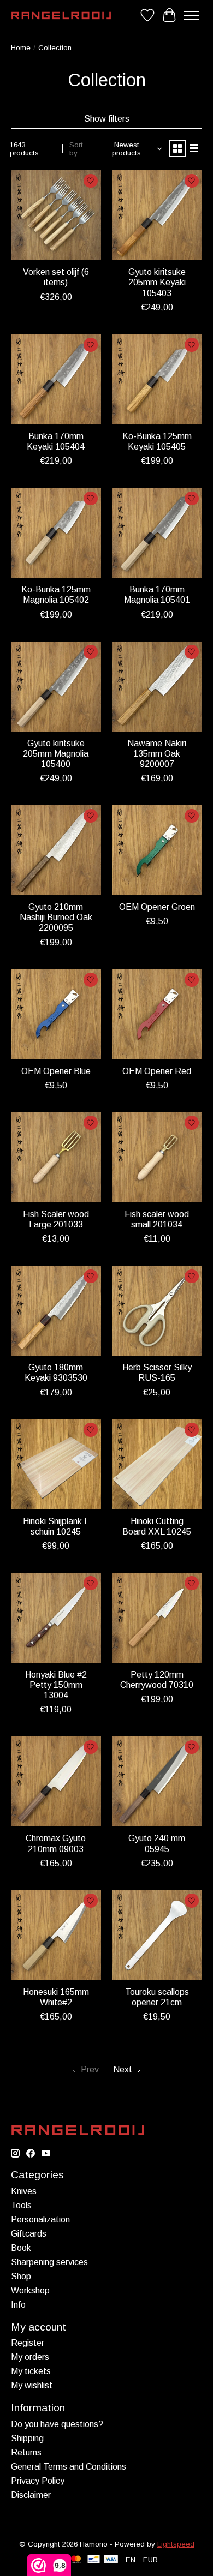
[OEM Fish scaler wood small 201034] (157, 1157)
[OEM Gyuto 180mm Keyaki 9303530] (56, 1311)
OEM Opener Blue (56, 1071)
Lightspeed (176, 2544)
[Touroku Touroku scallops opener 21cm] (157, 1935)
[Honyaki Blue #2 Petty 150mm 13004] (56, 1618)
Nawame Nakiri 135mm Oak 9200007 (157, 754)
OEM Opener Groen (157, 907)
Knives (24, 2191)
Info (18, 2305)
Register (28, 2343)
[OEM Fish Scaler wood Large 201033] (56, 1157)
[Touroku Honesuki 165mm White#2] (56, 1935)
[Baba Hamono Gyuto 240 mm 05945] (157, 1781)
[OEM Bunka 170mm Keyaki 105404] (56, 379)
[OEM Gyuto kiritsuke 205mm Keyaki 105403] (157, 215)
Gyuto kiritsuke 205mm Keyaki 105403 (157, 282)
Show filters (107, 119)
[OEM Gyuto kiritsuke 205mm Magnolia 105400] (56, 687)
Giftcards (29, 2234)
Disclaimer (31, 2495)
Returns (26, 2452)
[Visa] (111, 2560)
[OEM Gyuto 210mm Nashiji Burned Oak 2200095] (56, 850)
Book (21, 2248)
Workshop (30, 2290)
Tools (21, 2205)
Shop (21, 2276)
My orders (30, 2357)
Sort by (76, 149)
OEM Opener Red (157, 1071)
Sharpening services (49, 2262)
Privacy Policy (38, 2481)
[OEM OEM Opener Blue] (56, 1014)
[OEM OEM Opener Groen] (157, 850)
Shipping (27, 2438)
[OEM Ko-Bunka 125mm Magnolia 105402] (56, 533)
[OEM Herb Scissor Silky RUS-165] (157, 1311)
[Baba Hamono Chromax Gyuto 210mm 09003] (56, 1781)
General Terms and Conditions (69, 2467)
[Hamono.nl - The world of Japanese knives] (61, 16)
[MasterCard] (76, 2560)
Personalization (40, 2219)
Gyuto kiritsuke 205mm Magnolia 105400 (56, 754)
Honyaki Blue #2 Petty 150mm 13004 (56, 1685)
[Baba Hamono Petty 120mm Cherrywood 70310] (157, 1618)
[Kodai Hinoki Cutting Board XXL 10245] (157, 1464)
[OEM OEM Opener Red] (157, 1014)
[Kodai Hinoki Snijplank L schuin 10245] (56, 1464)
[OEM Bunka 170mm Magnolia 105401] (157, 533)
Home (21, 48)
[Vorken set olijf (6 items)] (56, 215)
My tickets (31, 2371)
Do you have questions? (57, 2424)
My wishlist (32, 2385)
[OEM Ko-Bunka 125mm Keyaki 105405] (157, 379)
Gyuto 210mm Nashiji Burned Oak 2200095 (56, 917)
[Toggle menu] (191, 15)
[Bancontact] (94, 2560)
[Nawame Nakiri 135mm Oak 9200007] (157, 687)
